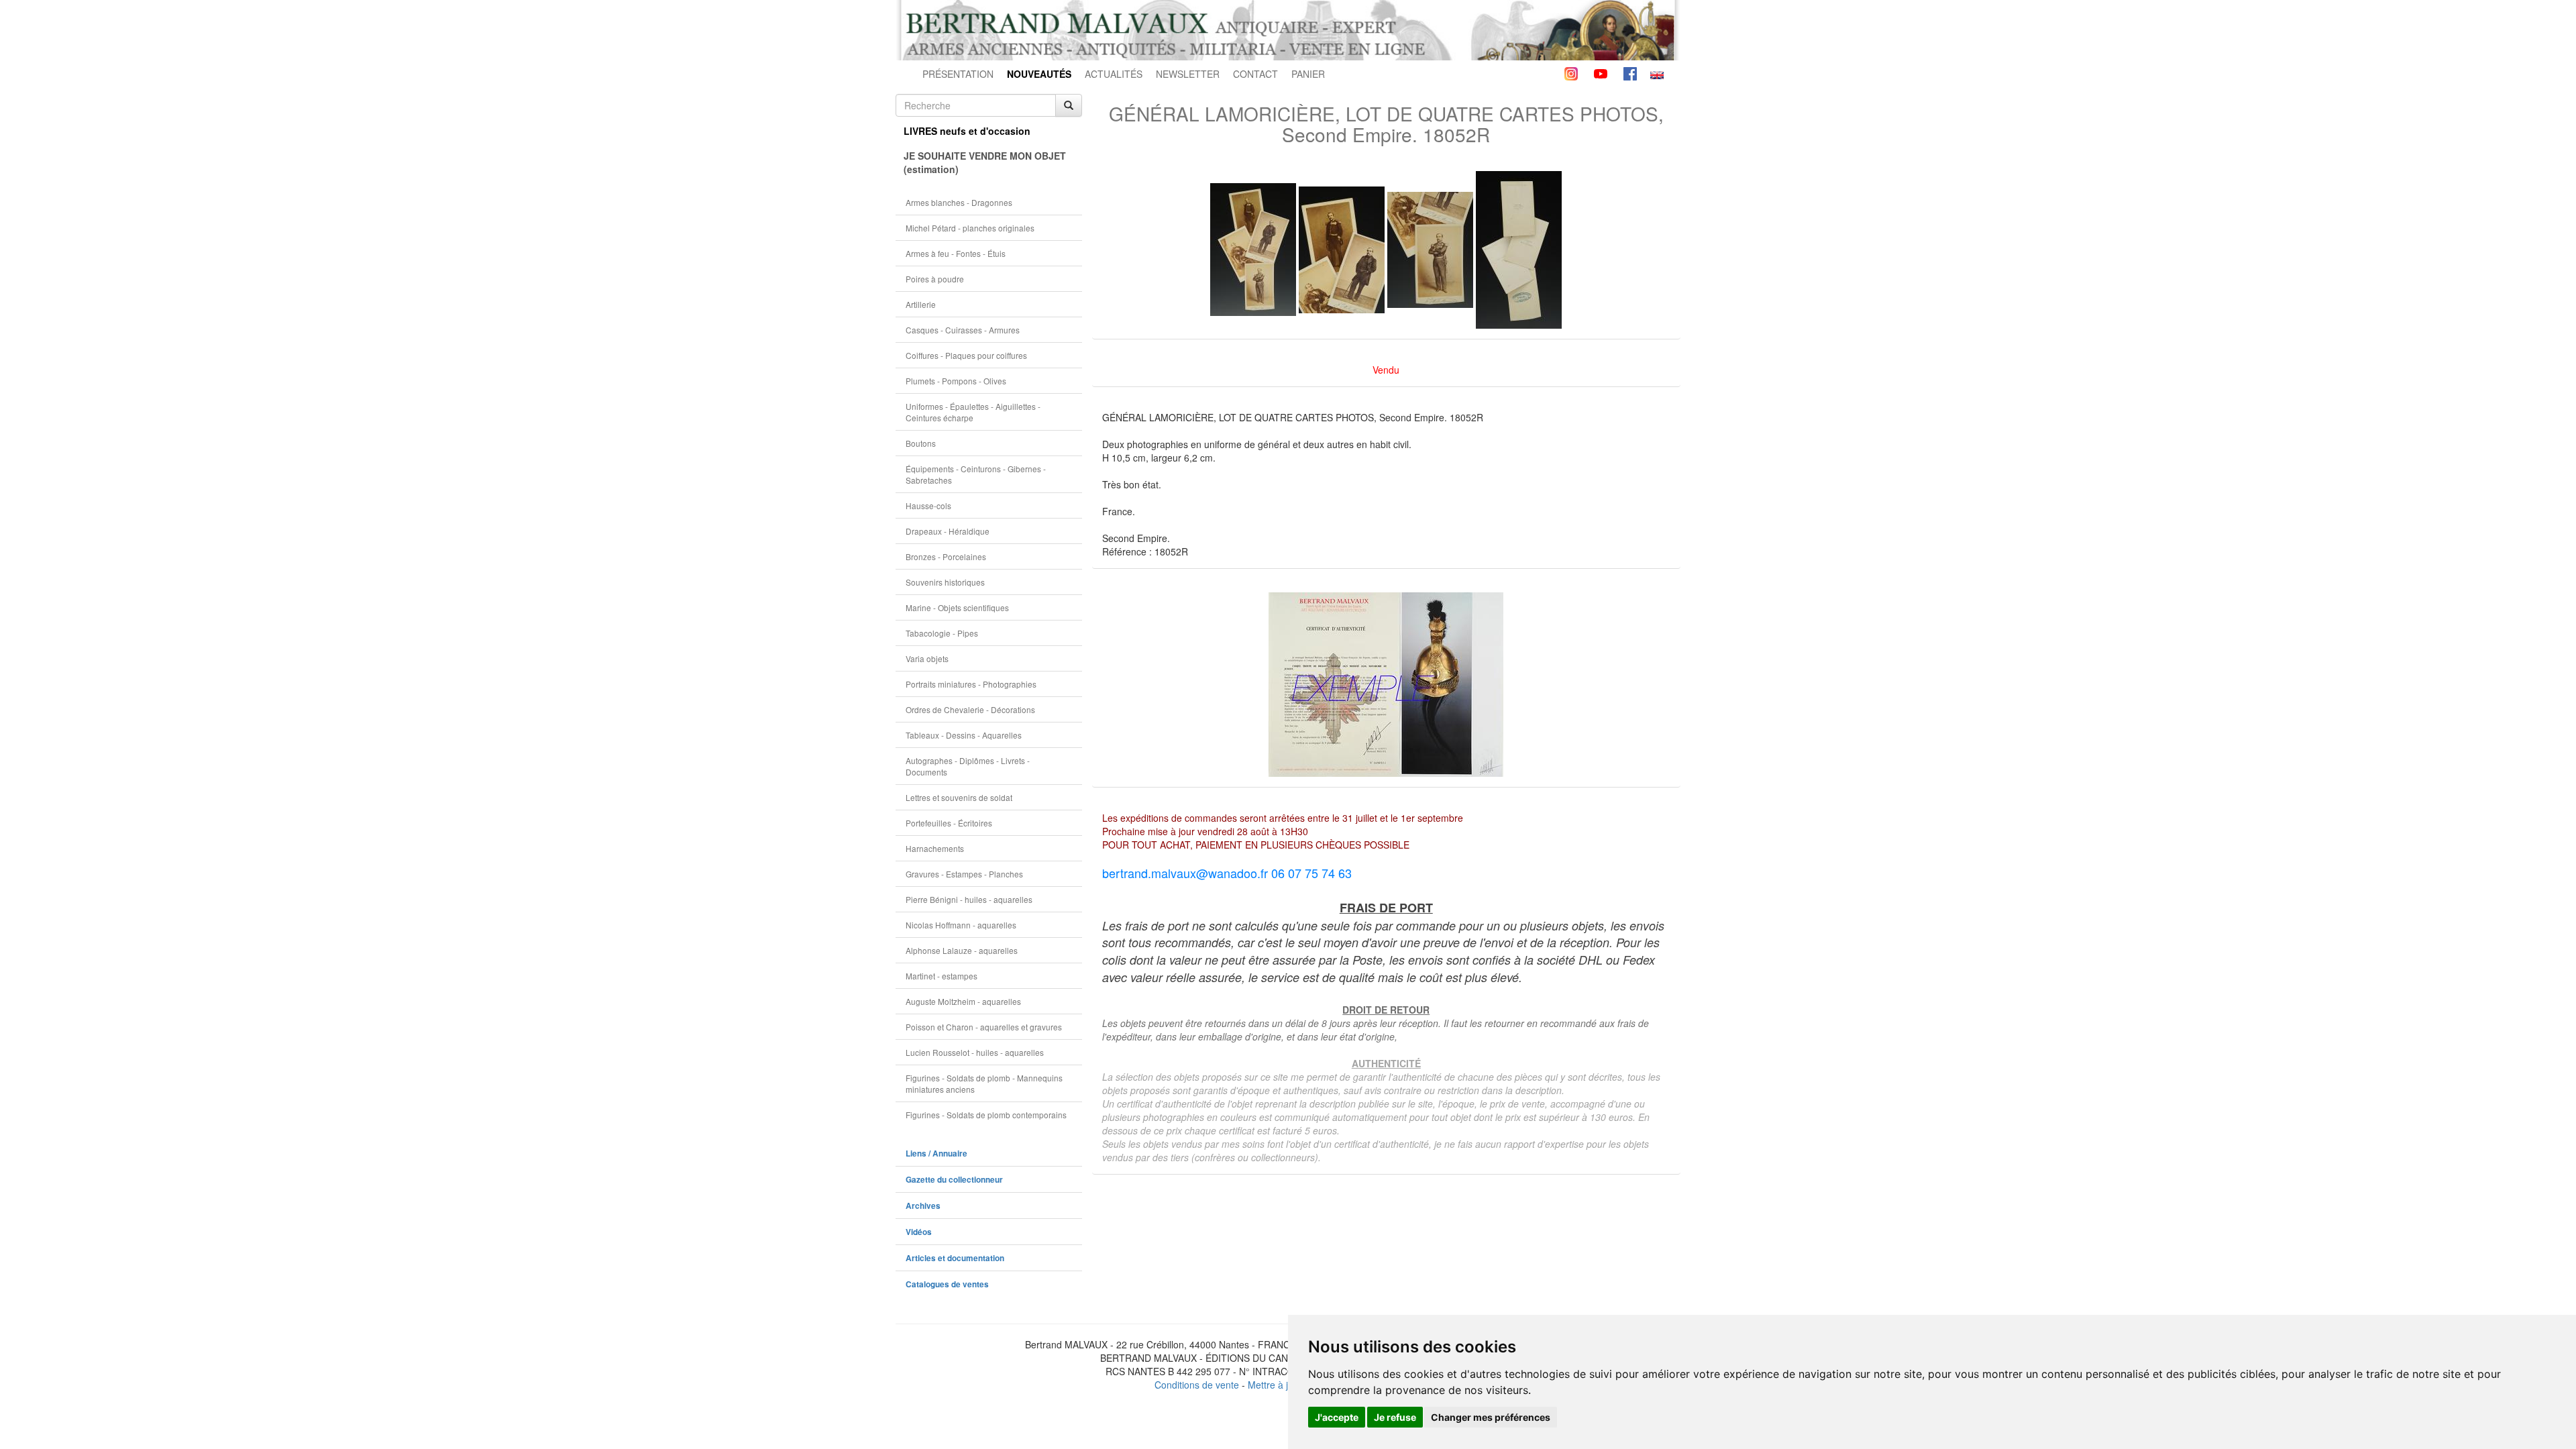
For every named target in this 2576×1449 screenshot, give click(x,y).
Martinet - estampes (942, 976)
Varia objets (927, 658)
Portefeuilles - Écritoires (949, 823)
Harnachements (935, 848)
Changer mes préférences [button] (1491, 1417)
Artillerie (921, 304)
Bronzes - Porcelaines (946, 556)
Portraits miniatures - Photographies (971, 684)
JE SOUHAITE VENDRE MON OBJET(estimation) (985, 162)
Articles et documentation (955, 1258)
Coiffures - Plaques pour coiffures (966, 355)
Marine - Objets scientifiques (957, 607)
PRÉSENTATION (958, 74)
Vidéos (919, 1232)
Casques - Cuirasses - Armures (963, 330)
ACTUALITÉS (1114, 74)
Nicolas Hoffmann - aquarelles (961, 925)
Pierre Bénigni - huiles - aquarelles (969, 899)
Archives (923, 1206)
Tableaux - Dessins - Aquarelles (964, 735)
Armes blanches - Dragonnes (959, 202)
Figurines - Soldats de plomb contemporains (986, 1115)
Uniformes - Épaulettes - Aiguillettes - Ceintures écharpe (973, 412)
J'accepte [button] (1337, 1417)
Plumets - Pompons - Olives (956, 381)
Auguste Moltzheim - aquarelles (963, 1001)
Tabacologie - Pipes (942, 633)
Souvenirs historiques (945, 582)
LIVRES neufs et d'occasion (967, 131)
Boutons (921, 443)
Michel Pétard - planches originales (970, 228)
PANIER (1308, 74)
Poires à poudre (935, 279)
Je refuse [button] (1395, 1417)
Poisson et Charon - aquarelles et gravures (984, 1027)
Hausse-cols (928, 505)
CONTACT (1255, 74)
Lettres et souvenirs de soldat (959, 797)
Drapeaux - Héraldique (948, 531)
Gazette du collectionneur (954, 1180)
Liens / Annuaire (936, 1153)
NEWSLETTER (1188, 74)
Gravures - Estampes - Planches (964, 874)
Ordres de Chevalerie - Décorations (970, 709)
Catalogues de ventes (947, 1284)
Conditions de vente (1197, 1385)
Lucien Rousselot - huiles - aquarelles (975, 1052)
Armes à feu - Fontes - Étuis (956, 253)
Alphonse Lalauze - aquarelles (962, 950)
